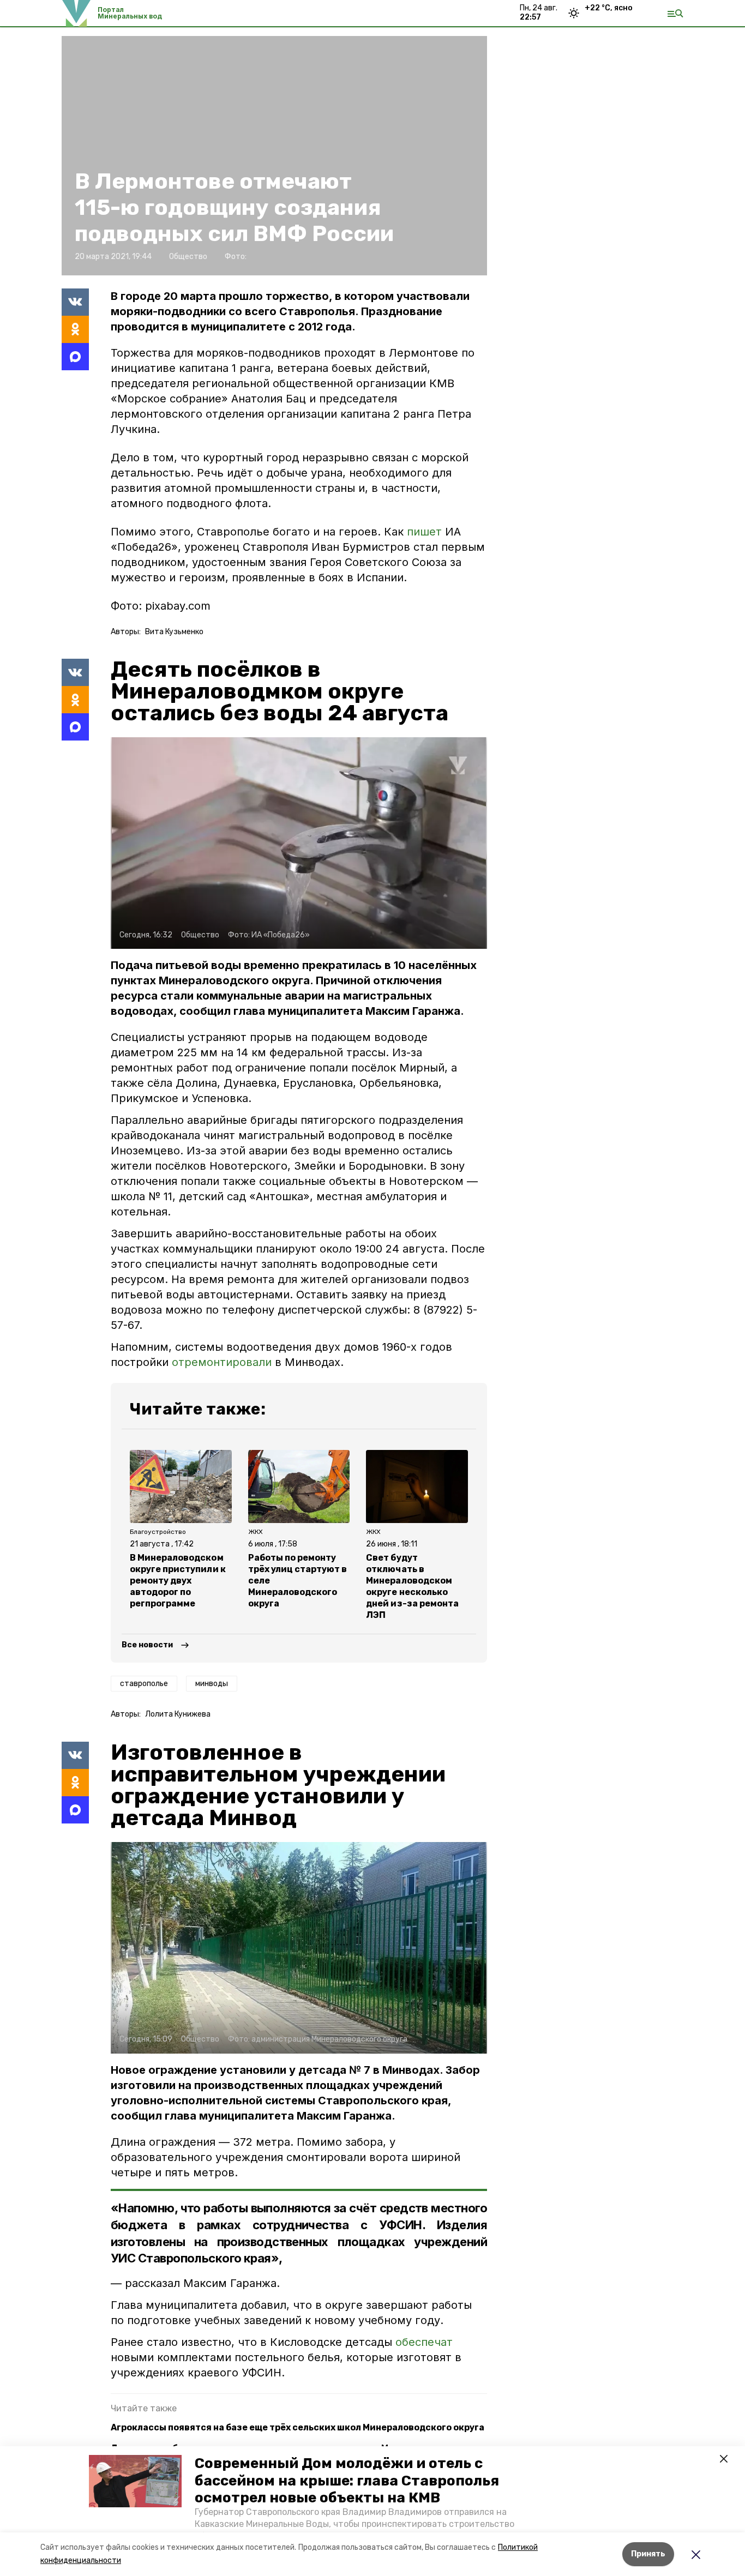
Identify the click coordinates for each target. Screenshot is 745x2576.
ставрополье (144, 1684)
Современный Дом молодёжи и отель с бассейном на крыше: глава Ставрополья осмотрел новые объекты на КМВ (347, 2480)
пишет (424, 532)
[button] (135, 2481)
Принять (648, 2554)
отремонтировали (222, 1362)
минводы (212, 1684)
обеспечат (424, 2342)
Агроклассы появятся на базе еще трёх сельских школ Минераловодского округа (298, 2427)
